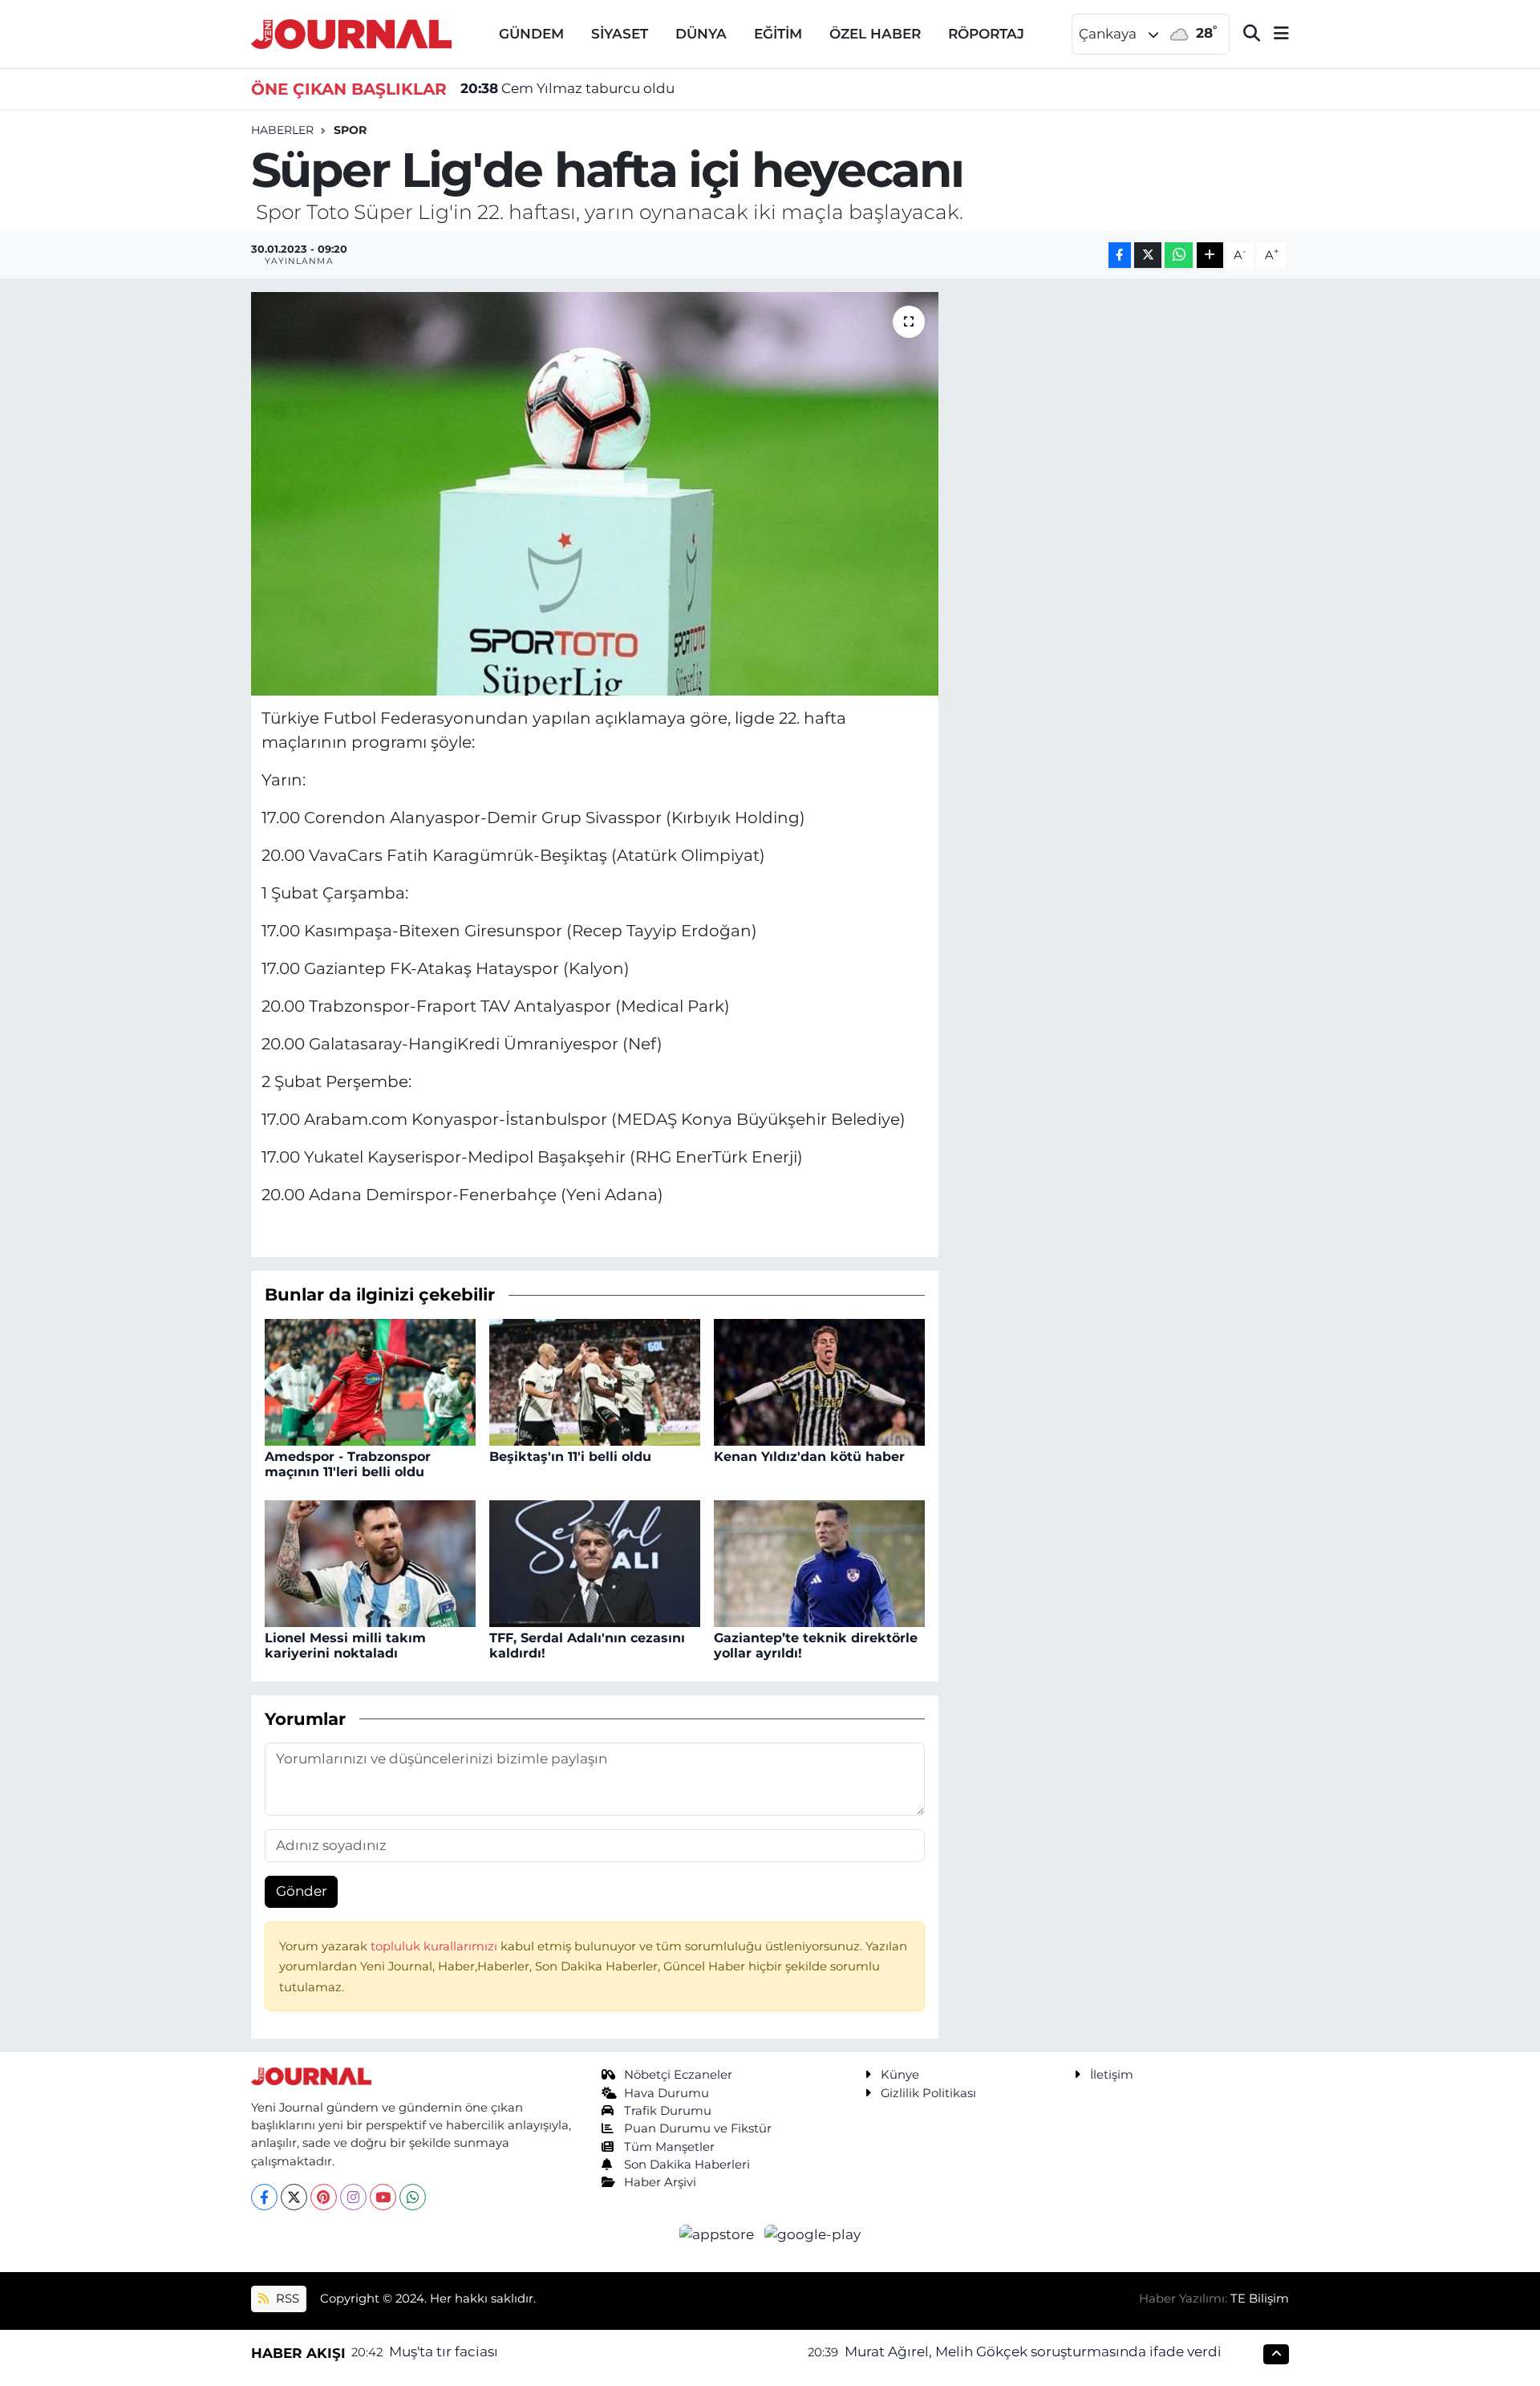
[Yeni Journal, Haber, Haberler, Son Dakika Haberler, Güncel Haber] (351, 32)
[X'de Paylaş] (1148, 256)
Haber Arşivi (660, 2182)
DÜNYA (701, 34)
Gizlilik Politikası (928, 2093)
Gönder (302, 1891)
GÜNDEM (531, 34)
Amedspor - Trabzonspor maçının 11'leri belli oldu (348, 1464)
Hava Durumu (667, 2093)
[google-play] (813, 2234)
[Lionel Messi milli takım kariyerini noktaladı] (370, 1562)
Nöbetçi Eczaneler (678, 2075)
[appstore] (719, 2234)
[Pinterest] (324, 2197)
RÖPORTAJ (986, 34)
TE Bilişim (1260, 2299)
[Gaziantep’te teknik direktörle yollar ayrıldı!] (819, 1562)
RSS (286, 2299)
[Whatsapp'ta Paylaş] (1179, 256)
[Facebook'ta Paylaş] (1120, 256)
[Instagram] (353, 2197)
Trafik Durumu (668, 2111)
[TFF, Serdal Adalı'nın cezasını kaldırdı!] (595, 1562)
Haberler (282, 130)
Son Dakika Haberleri (687, 2165)
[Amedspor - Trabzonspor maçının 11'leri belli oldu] (370, 1381)
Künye (900, 2075)
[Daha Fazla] (1210, 256)
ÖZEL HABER (875, 34)
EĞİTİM (778, 34)
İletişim (1112, 2075)
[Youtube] (383, 2197)
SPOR (350, 130)
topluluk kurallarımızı (436, 1946)
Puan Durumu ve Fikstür (698, 2128)
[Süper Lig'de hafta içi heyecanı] (595, 493)
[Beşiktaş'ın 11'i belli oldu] (595, 1381)
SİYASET (620, 34)
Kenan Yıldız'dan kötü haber (809, 1457)
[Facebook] (264, 2197)
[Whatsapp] (413, 2197)
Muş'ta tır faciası (444, 2352)
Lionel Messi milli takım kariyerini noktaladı (345, 1645)
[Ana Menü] (1275, 34)
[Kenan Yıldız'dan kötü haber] (819, 1381)
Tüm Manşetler (669, 2147)
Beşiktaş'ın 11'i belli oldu (570, 1457)
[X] (294, 2197)
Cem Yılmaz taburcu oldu (567, 88)
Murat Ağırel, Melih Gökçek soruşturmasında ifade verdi (1033, 2352)
